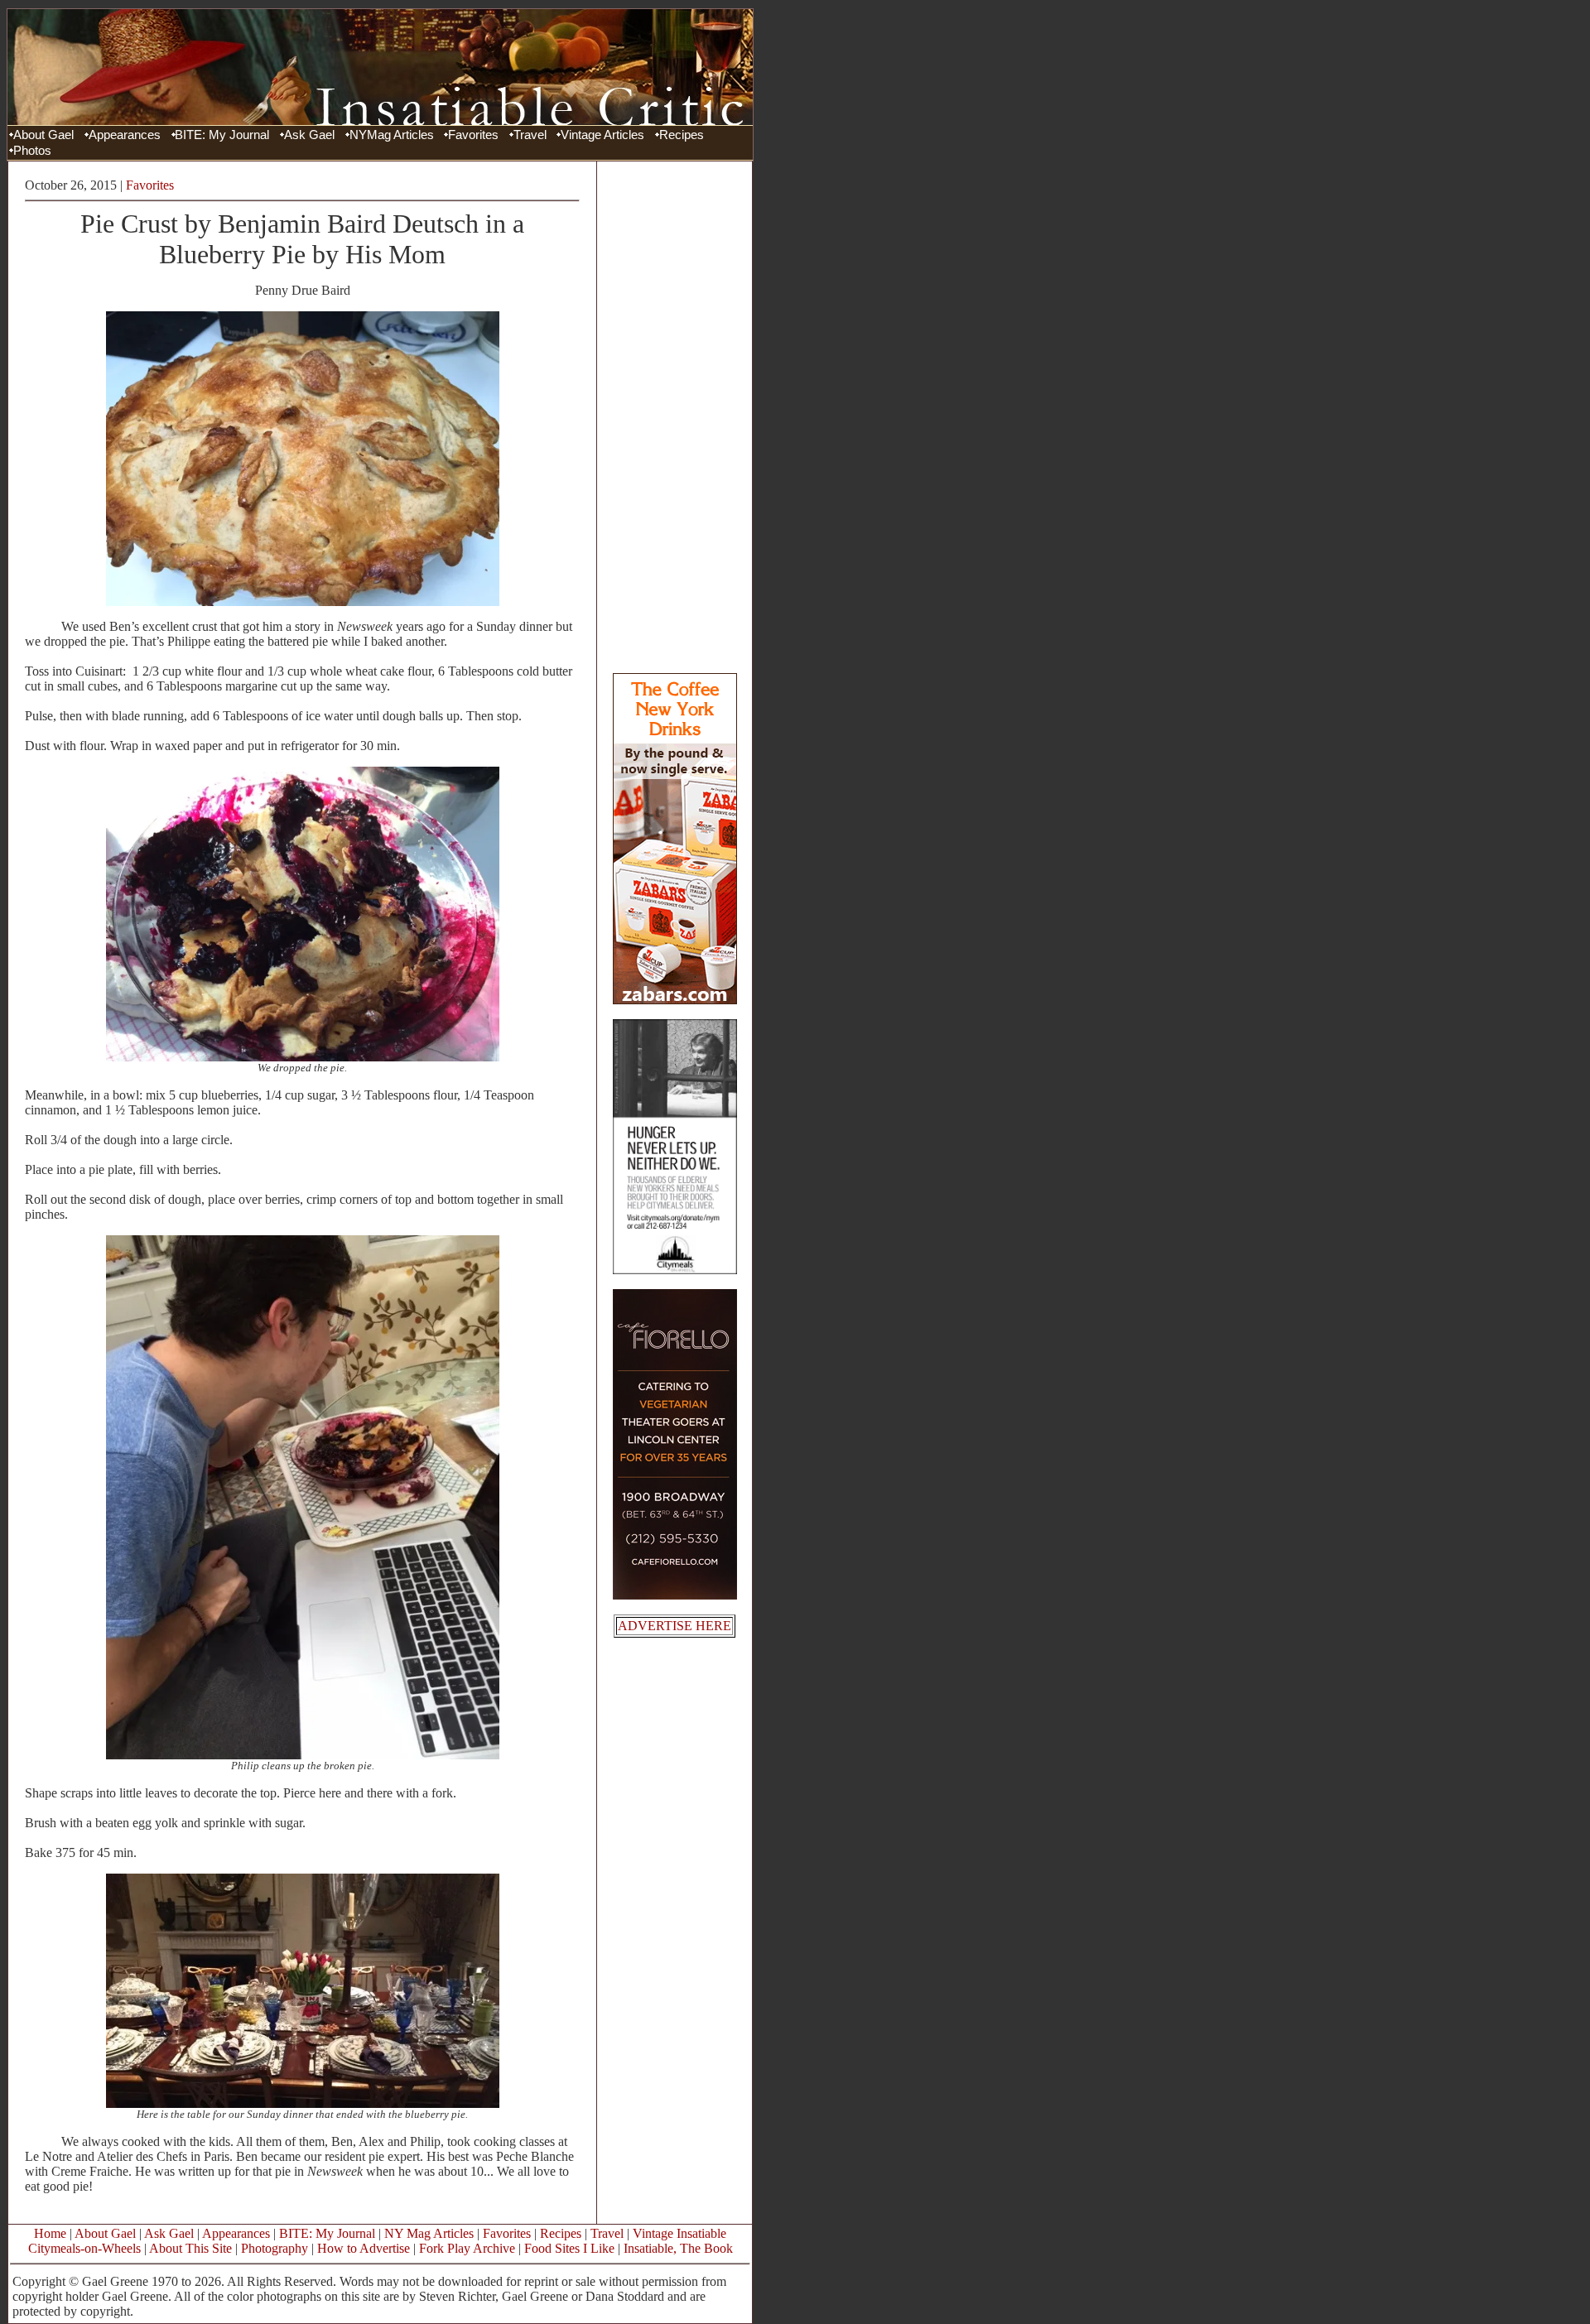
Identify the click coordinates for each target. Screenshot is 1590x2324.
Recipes (682, 135)
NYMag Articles (392, 135)
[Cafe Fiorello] (675, 1595)
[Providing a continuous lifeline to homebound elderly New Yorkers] (675, 1270)
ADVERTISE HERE (675, 1626)
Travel (530, 135)
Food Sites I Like (569, 2248)
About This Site (190, 2248)
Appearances (125, 135)
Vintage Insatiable (679, 2233)
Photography (275, 2248)
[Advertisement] (675, 416)
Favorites (473, 135)
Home (50, 2233)
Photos (32, 151)
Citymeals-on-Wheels (84, 2248)
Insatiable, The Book (678, 2248)
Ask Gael (309, 135)
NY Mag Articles (429, 2233)
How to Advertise (364, 2248)
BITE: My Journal (222, 135)
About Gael (43, 135)
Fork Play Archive (467, 2248)
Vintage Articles (602, 135)
